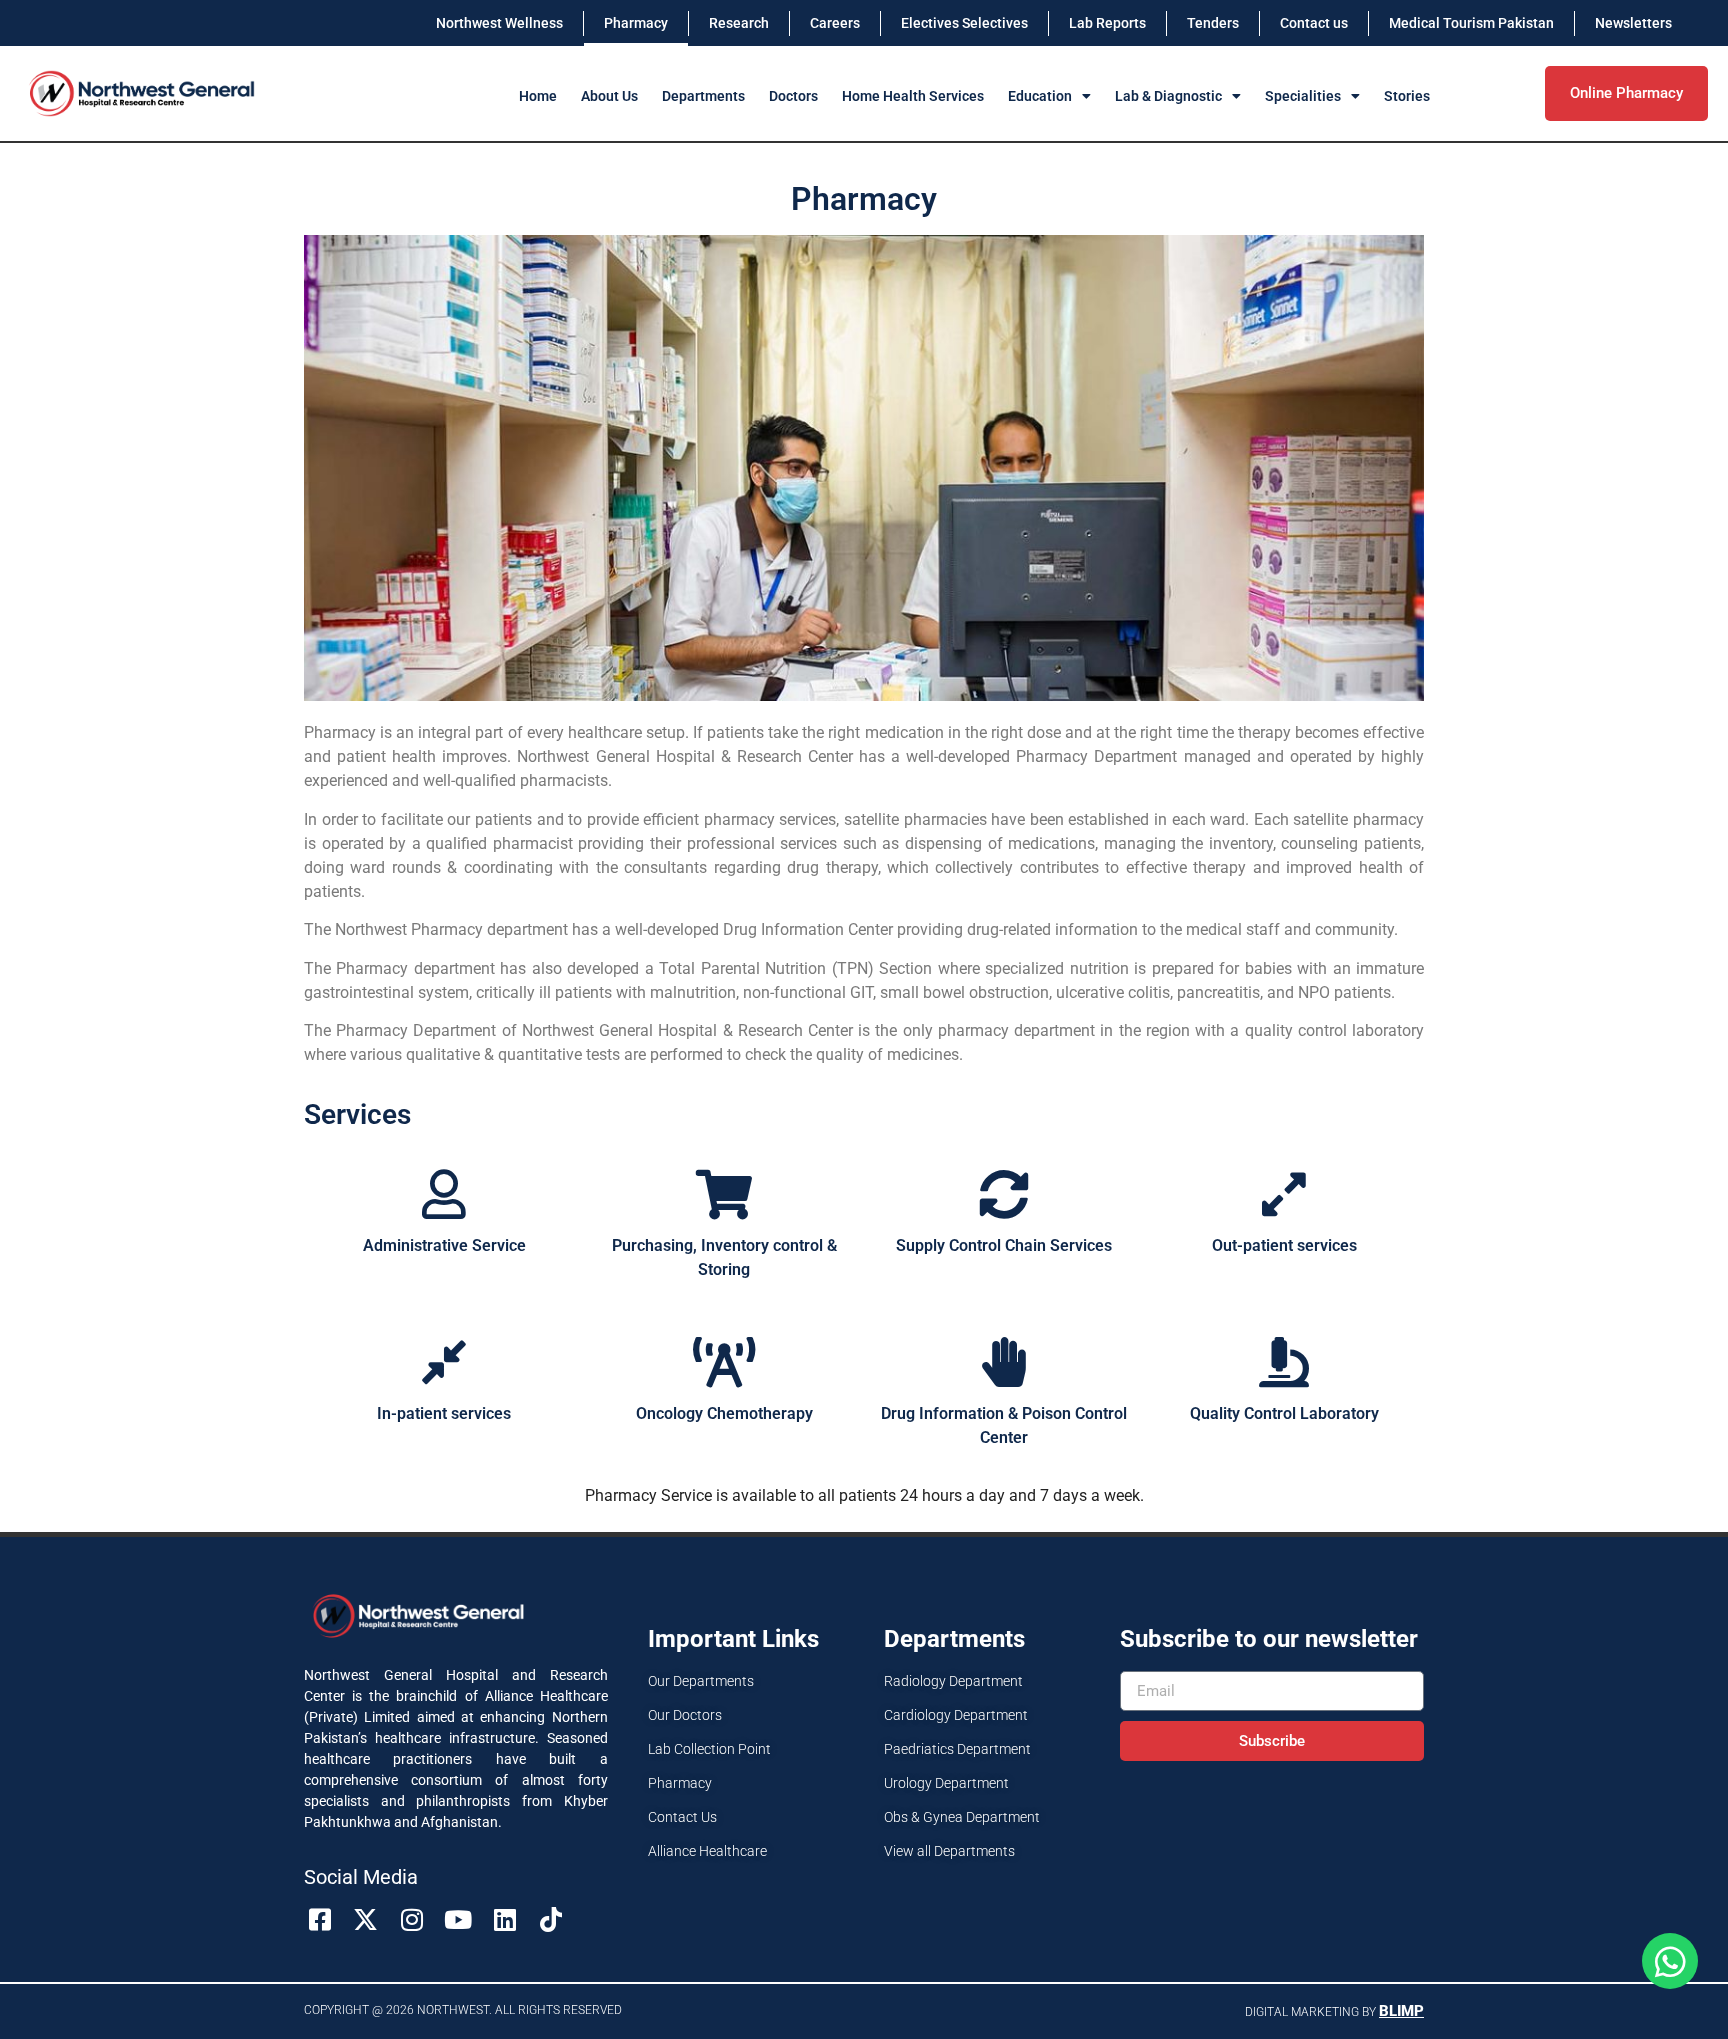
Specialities (1303, 96)
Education (1040, 96)
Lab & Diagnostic (1168, 96)
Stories (1407, 96)
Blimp (1401, 2011)
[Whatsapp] (1670, 1961)
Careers (835, 23)
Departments (703, 96)
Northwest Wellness (499, 23)
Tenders (1213, 23)
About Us (609, 96)
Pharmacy (636, 23)
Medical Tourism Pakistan (1471, 23)
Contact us (1314, 23)
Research (739, 23)
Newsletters (1633, 23)
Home (538, 96)
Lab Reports (1107, 23)
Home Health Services (913, 96)
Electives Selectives (964, 23)
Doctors (793, 96)
